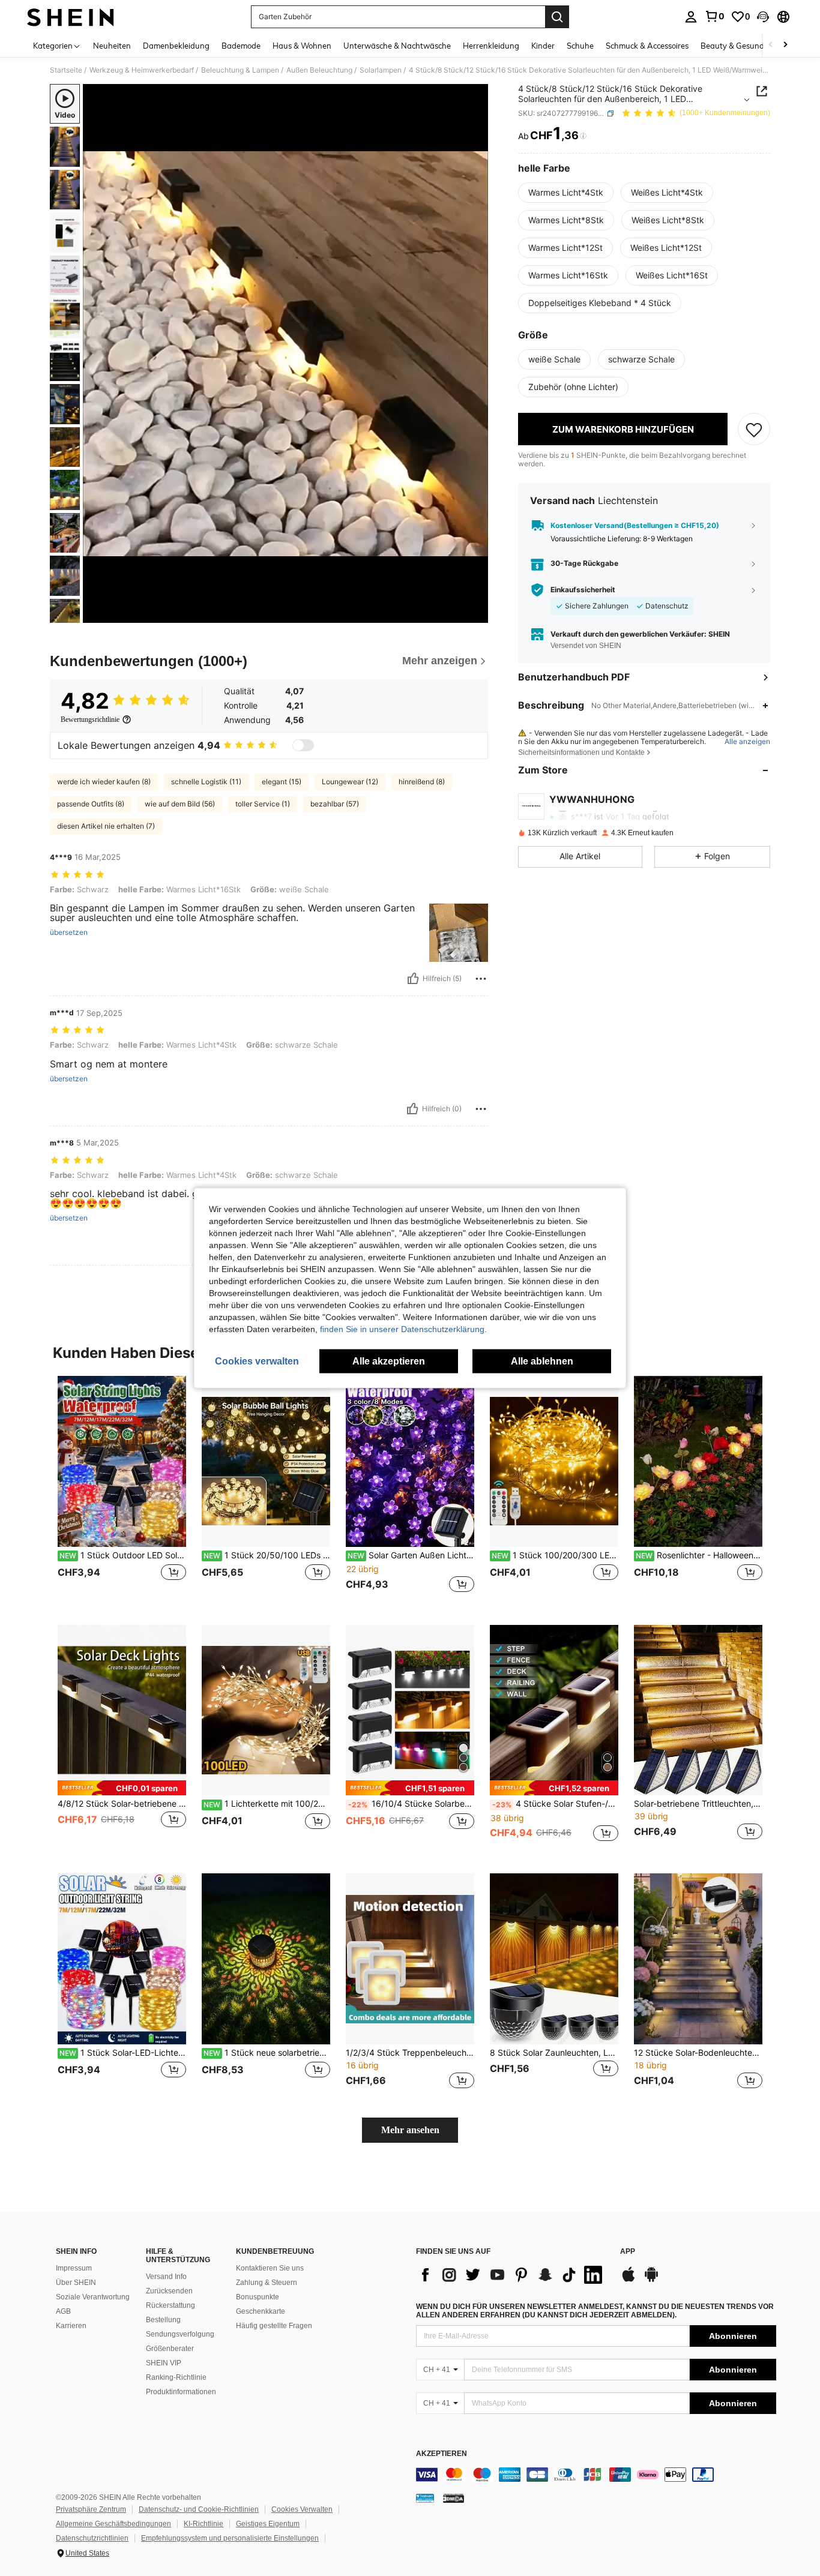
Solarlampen (381, 70)
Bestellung (163, 2320)
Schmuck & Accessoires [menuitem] (647, 46)
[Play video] (286, 353)
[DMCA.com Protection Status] (454, 2498)
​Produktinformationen (181, 2392)
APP (628, 2252)
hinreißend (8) (422, 782)
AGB (63, 2311)
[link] (714, 16)
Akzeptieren (442, 2454)
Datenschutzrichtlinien (92, 2538)
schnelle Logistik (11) (206, 782)
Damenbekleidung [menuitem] (176, 46)
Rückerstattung (170, 2305)
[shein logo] (71, 17)
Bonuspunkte (258, 2297)
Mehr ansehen (410, 2130)
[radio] (566, 193)
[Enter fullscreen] (475, 613)
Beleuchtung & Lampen (240, 70)
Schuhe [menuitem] (580, 46)
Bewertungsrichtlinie (90, 719)
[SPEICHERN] (754, 429)
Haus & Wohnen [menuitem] (302, 46)
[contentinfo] (596, 2475)
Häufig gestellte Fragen (274, 2326)
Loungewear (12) (350, 782)
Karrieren (71, 2326)
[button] (763, 17)
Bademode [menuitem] (241, 46)
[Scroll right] (785, 45)
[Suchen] (557, 17)
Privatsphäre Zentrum (91, 2509)
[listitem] (122, 1491)
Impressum (74, 2268)
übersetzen (69, 932)
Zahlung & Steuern (267, 2283)
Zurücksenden (169, 2291)
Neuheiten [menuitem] (112, 46)
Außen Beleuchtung (319, 70)
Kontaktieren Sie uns (270, 2268)
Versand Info (166, 2277)
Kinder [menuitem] (543, 46)
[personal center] (691, 17)
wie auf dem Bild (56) (180, 804)
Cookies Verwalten (302, 2509)
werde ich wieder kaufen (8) (104, 782)
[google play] (651, 2280)
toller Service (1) (263, 804)
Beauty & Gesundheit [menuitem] (739, 46)
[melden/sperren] (481, 979)
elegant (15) (282, 782)
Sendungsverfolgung (180, 2334)
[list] (512, 2275)
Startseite (66, 70)
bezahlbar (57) (335, 804)
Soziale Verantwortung (93, 2297)
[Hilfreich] (413, 979)
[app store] (629, 2280)
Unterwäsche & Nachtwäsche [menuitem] (397, 46)
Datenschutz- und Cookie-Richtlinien (199, 2509)
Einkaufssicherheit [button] (583, 590)
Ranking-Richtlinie (176, 2377)
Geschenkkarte (261, 2311)
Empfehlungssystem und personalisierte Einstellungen (230, 2538)
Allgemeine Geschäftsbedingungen (113, 2524)
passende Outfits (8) (91, 804)
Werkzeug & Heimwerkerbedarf (142, 70)
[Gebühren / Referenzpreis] (583, 136)
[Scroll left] (771, 45)
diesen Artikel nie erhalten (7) (106, 826)
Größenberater (170, 2349)
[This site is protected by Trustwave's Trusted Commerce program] (425, 2498)
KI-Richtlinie (203, 2524)
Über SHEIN (76, 2283)
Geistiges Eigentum (268, 2524)
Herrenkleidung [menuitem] (491, 46)
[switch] (303, 745)
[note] (122, 1788)
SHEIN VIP (164, 2363)
